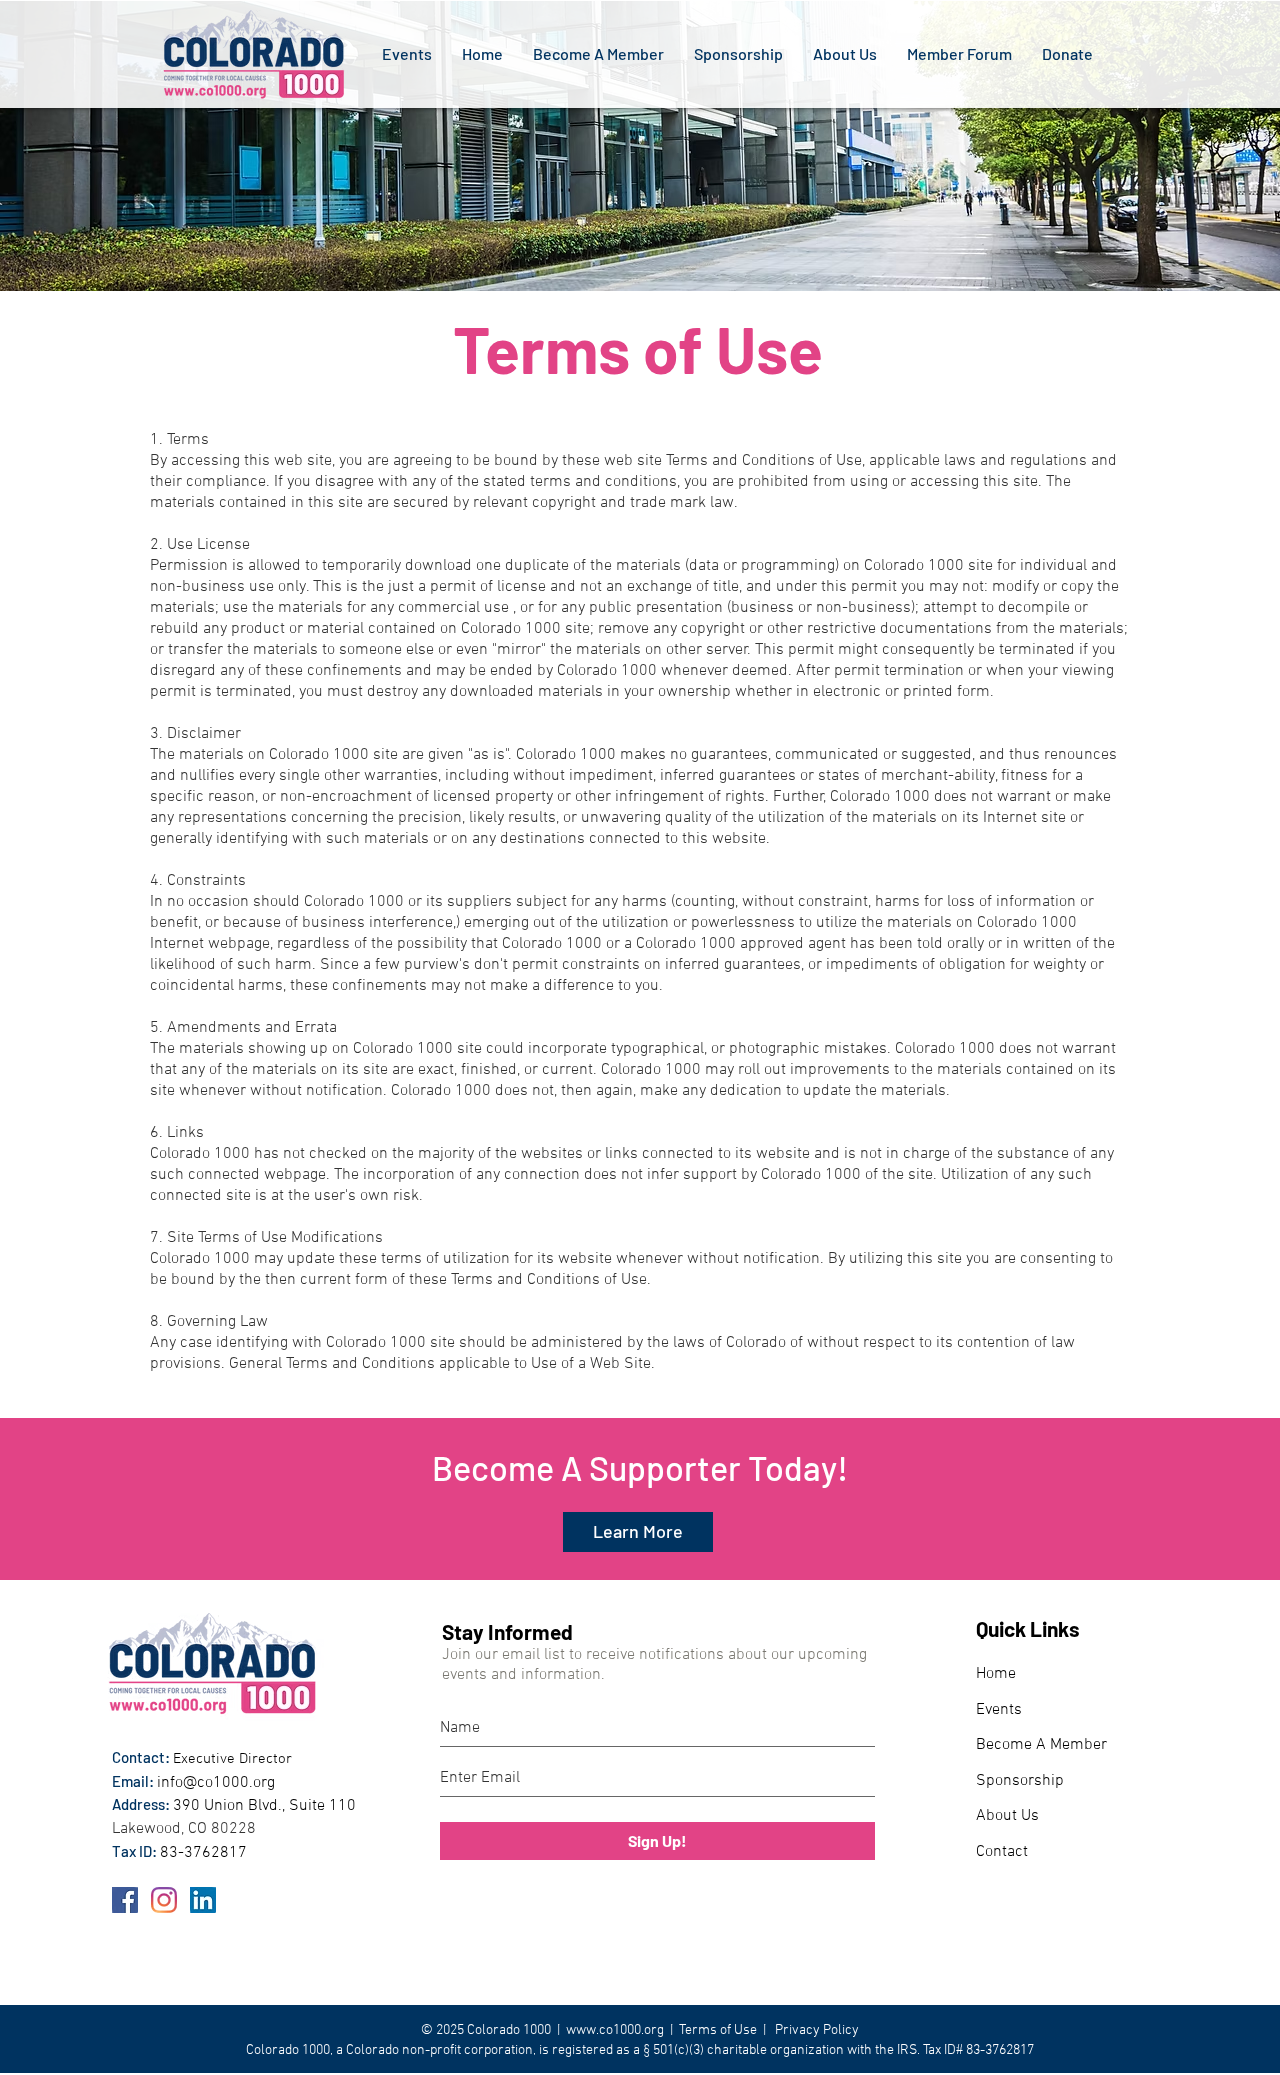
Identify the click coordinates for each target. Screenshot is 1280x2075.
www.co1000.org (615, 2030)
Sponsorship (1020, 1781)
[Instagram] (164, 1900)
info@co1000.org (216, 1783)
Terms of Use (718, 2030)
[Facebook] (125, 1900)
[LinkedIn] (203, 1900)
